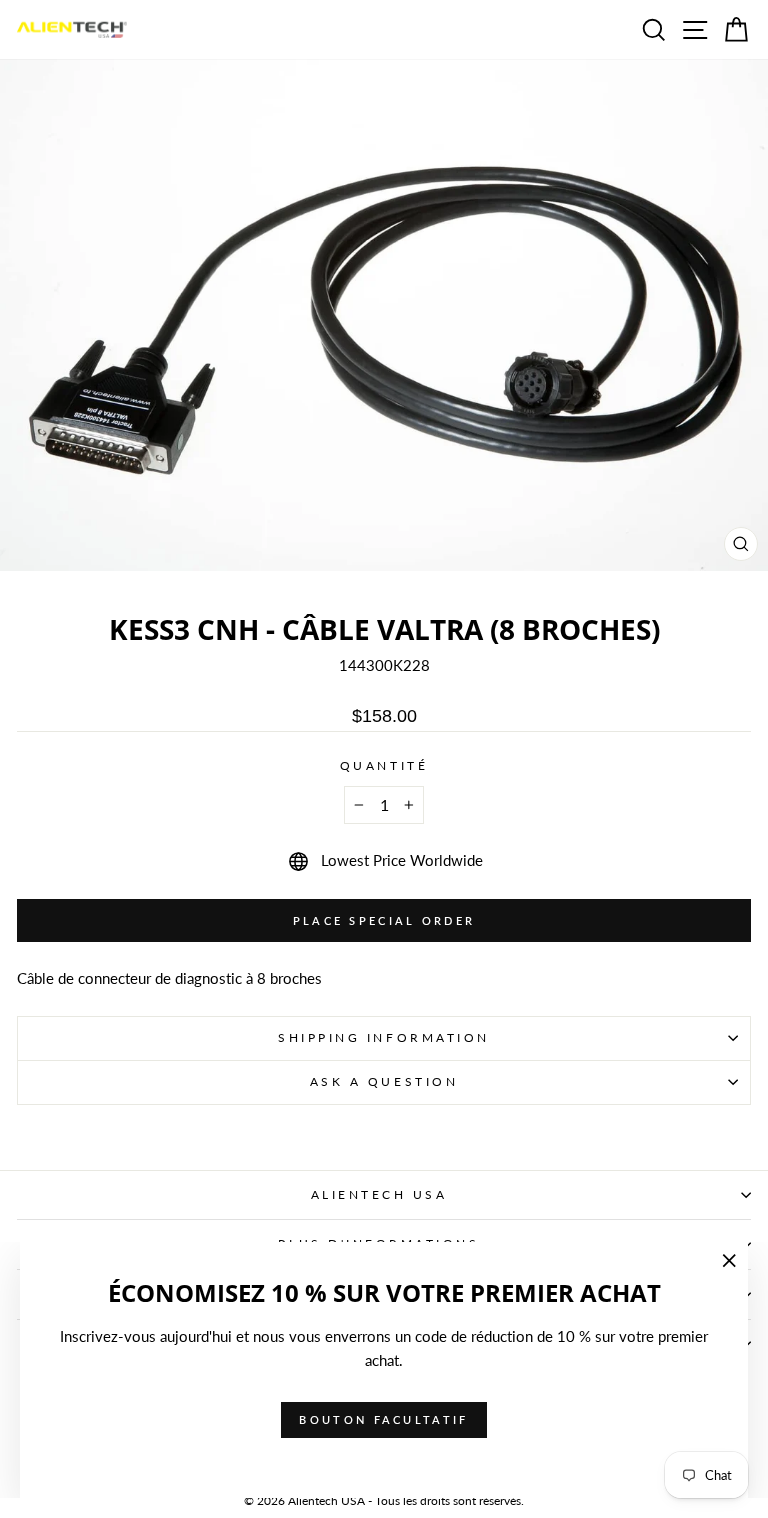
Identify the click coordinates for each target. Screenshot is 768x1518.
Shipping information (384, 1037)
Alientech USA (379, 1194)
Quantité (384, 765)
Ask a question (384, 1081)
